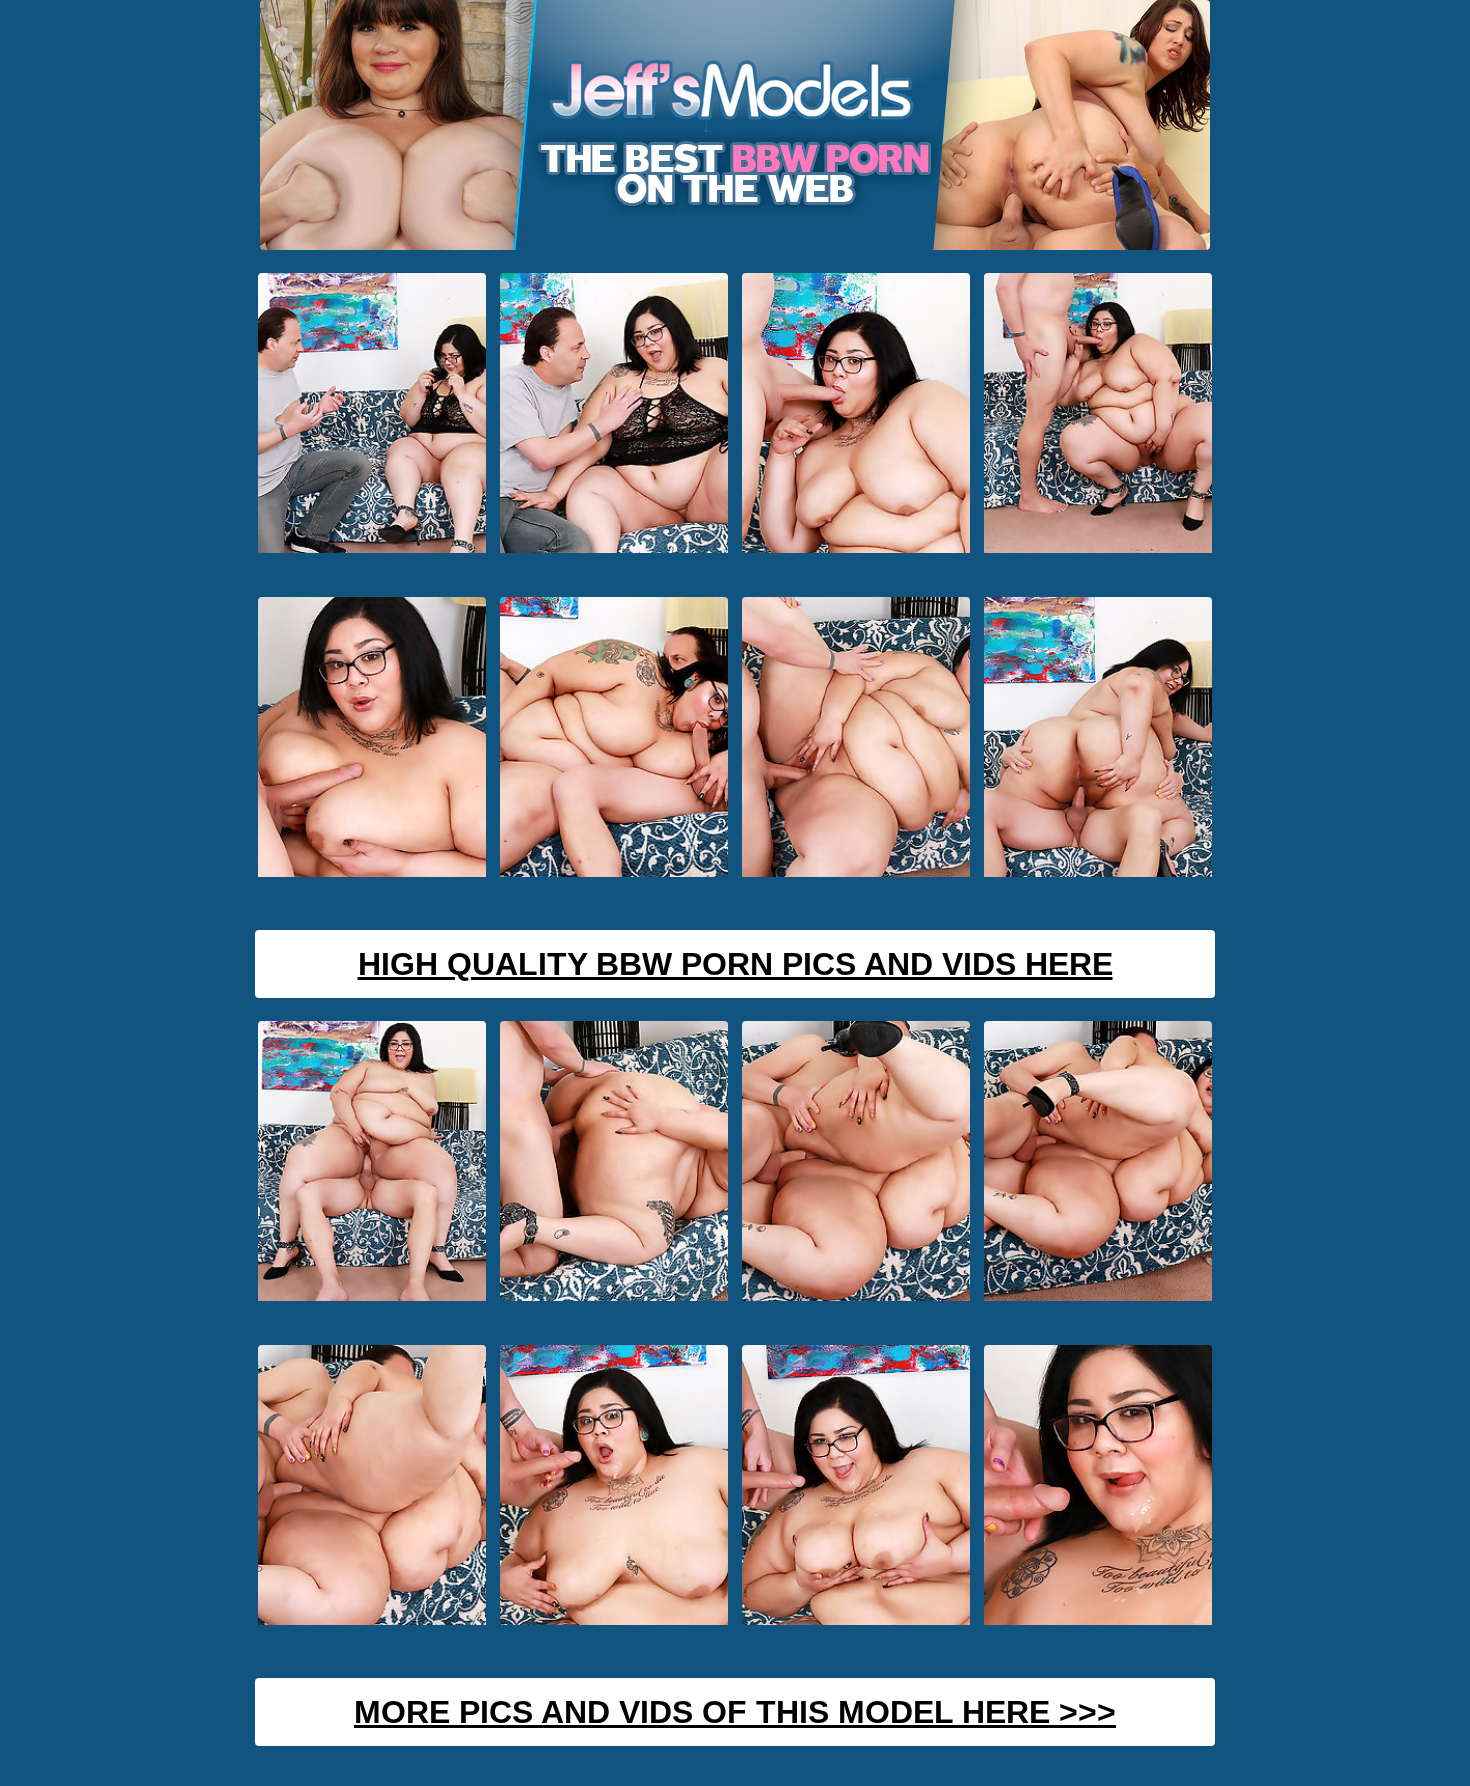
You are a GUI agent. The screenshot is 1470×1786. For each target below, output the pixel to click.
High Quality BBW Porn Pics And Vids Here (735, 964)
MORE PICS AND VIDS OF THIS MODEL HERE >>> (735, 1712)
